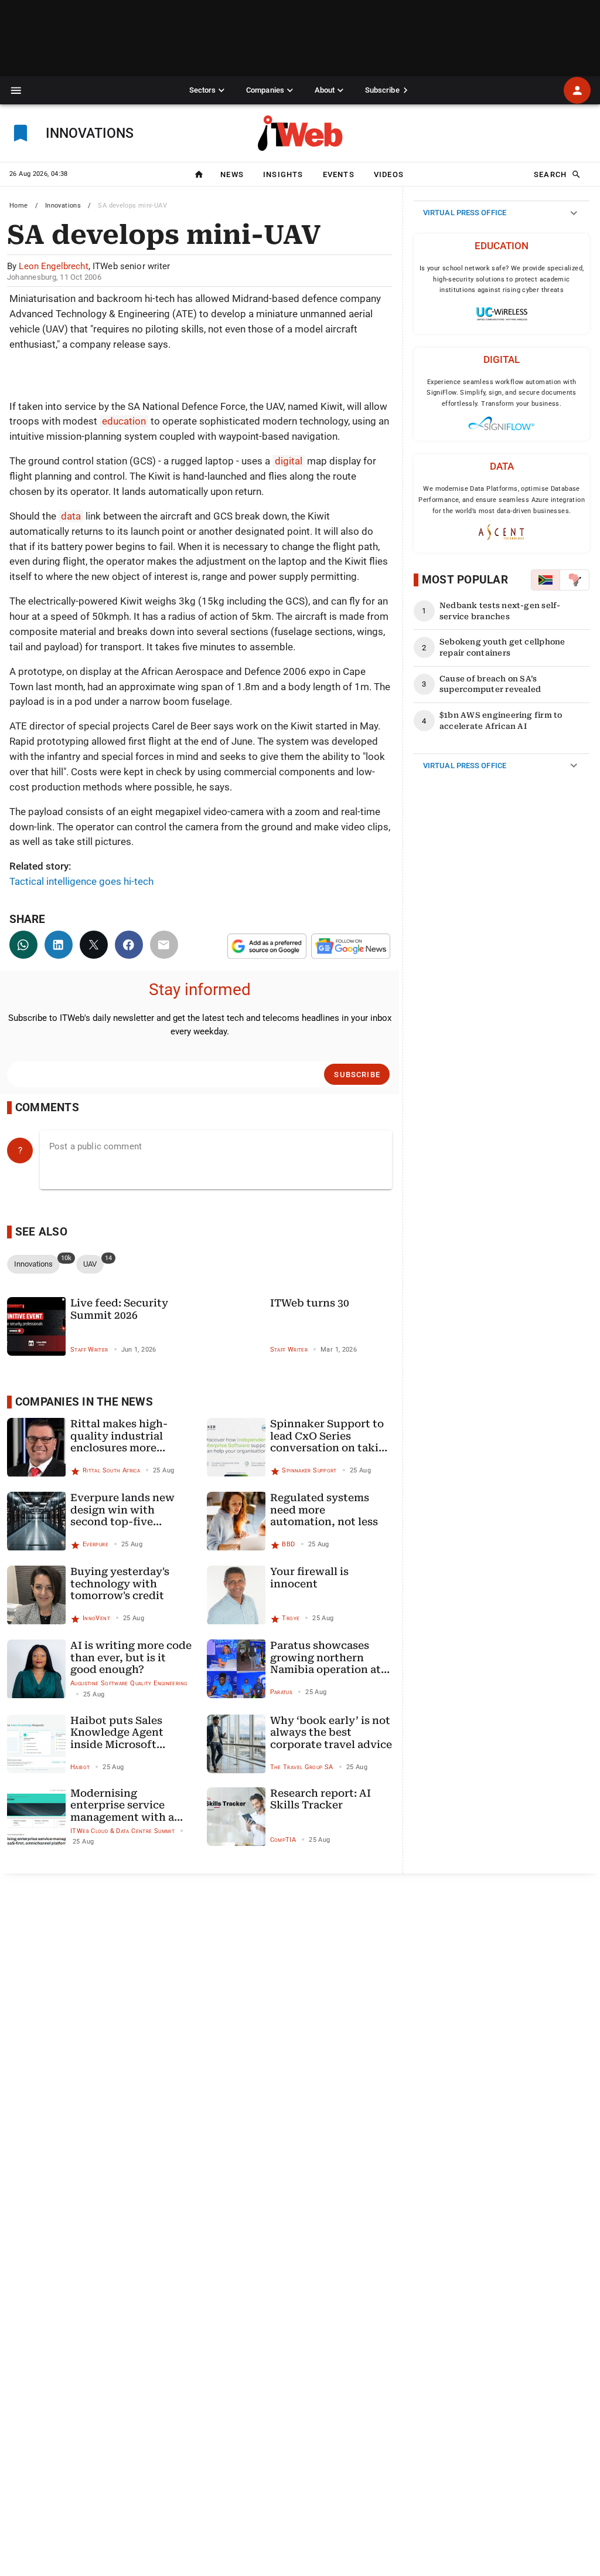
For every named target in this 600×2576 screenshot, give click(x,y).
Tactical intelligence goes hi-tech (81, 881)
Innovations (63, 206)
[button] (16, 91)
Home (19, 206)
